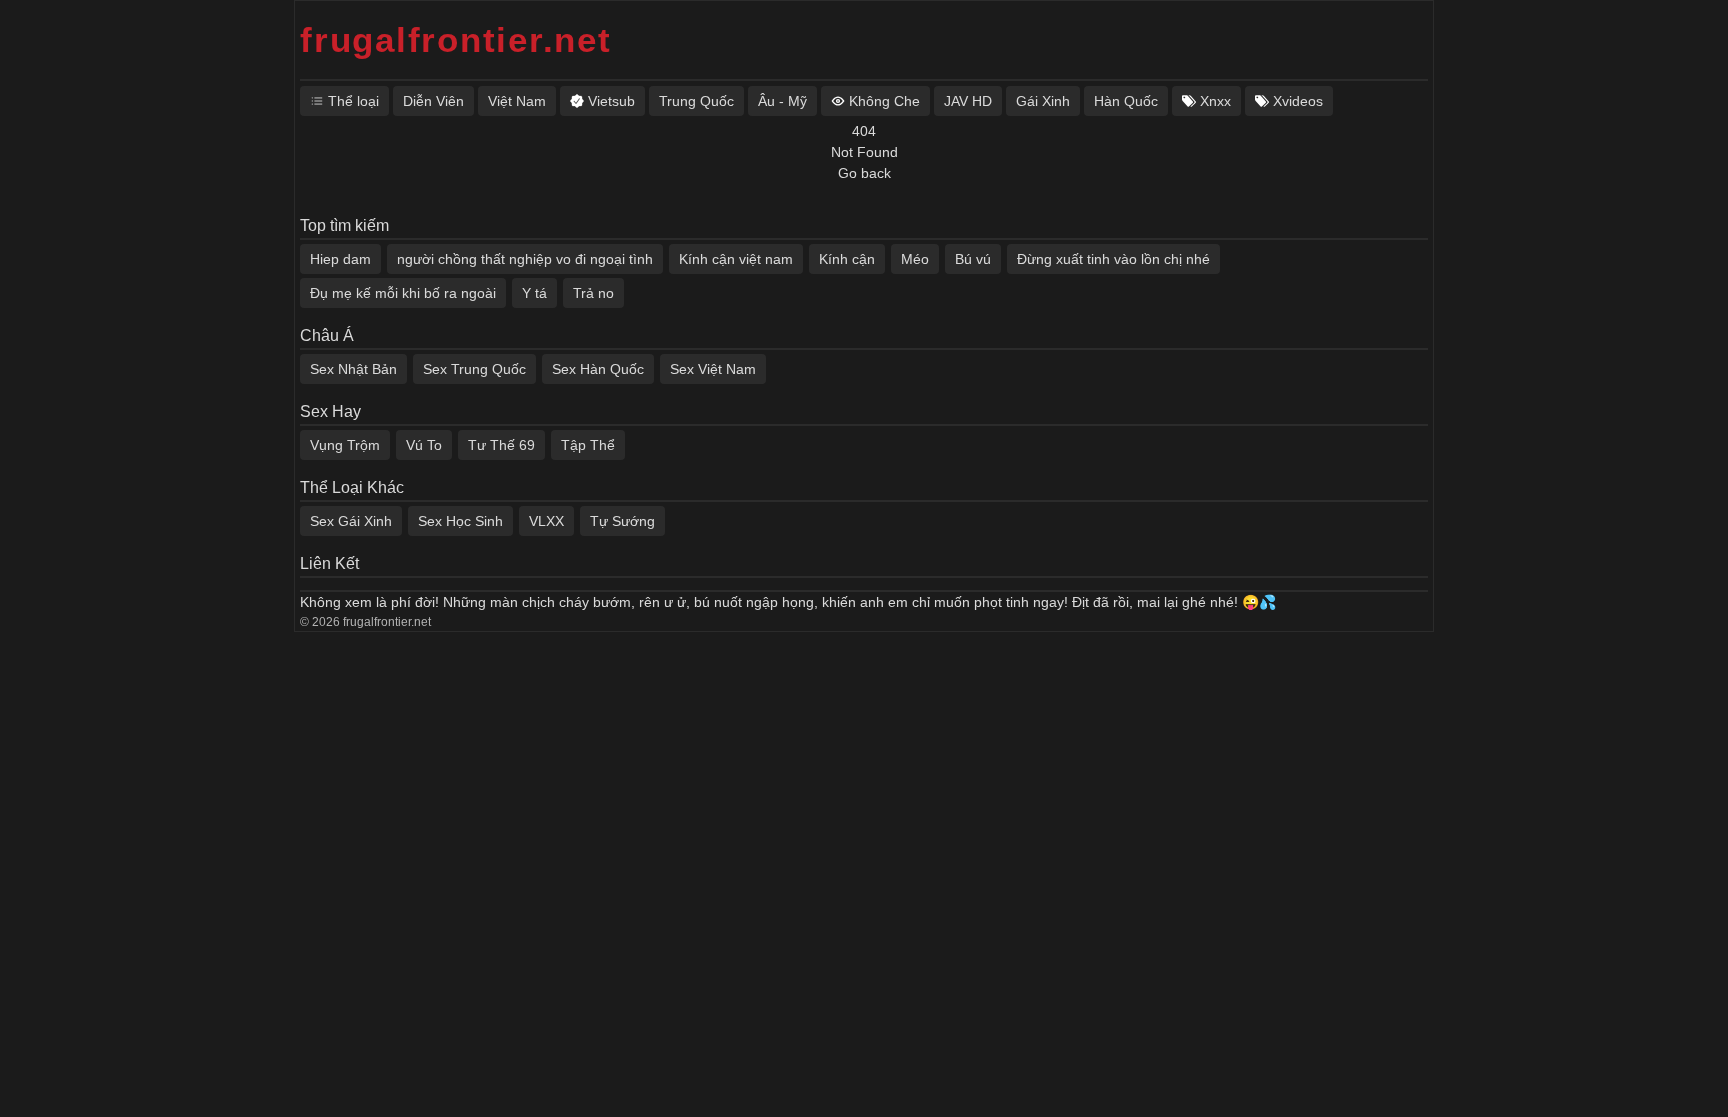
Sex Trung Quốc (474, 369)
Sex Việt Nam (713, 369)
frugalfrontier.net (456, 39)
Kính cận (847, 259)
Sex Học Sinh (460, 521)
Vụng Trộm (345, 445)
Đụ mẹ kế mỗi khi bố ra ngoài (403, 293)
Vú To (424, 445)
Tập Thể (588, 445)
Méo (915, 259)
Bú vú (973, 259)
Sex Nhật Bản (353, 369)
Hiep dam (340, 259)
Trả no (593, 293)
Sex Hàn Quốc (598, 369)
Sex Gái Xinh (351, 521)
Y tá (534, 293)
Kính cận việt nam (736, 259)
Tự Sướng (622, 521)
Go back (864, 173)
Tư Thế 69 (501, 445)
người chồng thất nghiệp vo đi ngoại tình (525, 259)
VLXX (546, 521)
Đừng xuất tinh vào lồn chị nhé (1113, 259)
